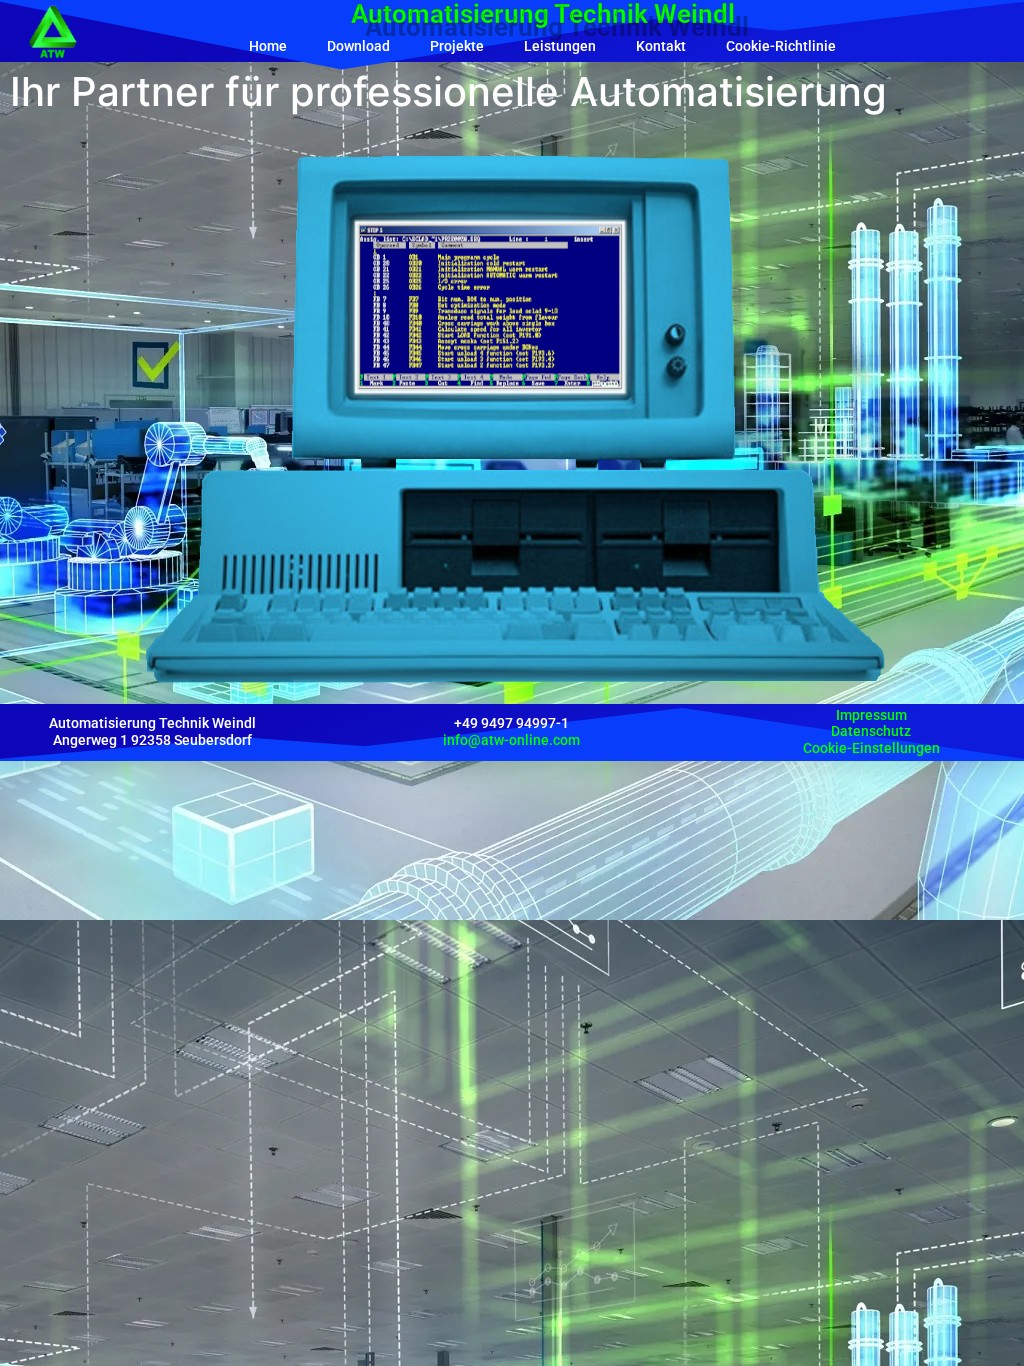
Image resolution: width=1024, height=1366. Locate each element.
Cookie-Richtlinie (781, 46)
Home (268, 46)
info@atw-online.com (511, 740)
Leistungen (560, 46)
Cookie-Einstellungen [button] (871, 748)
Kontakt (661, 46)
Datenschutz (871, 731)
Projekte (457, 46)
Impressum (871, 715)
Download (358, 46)
